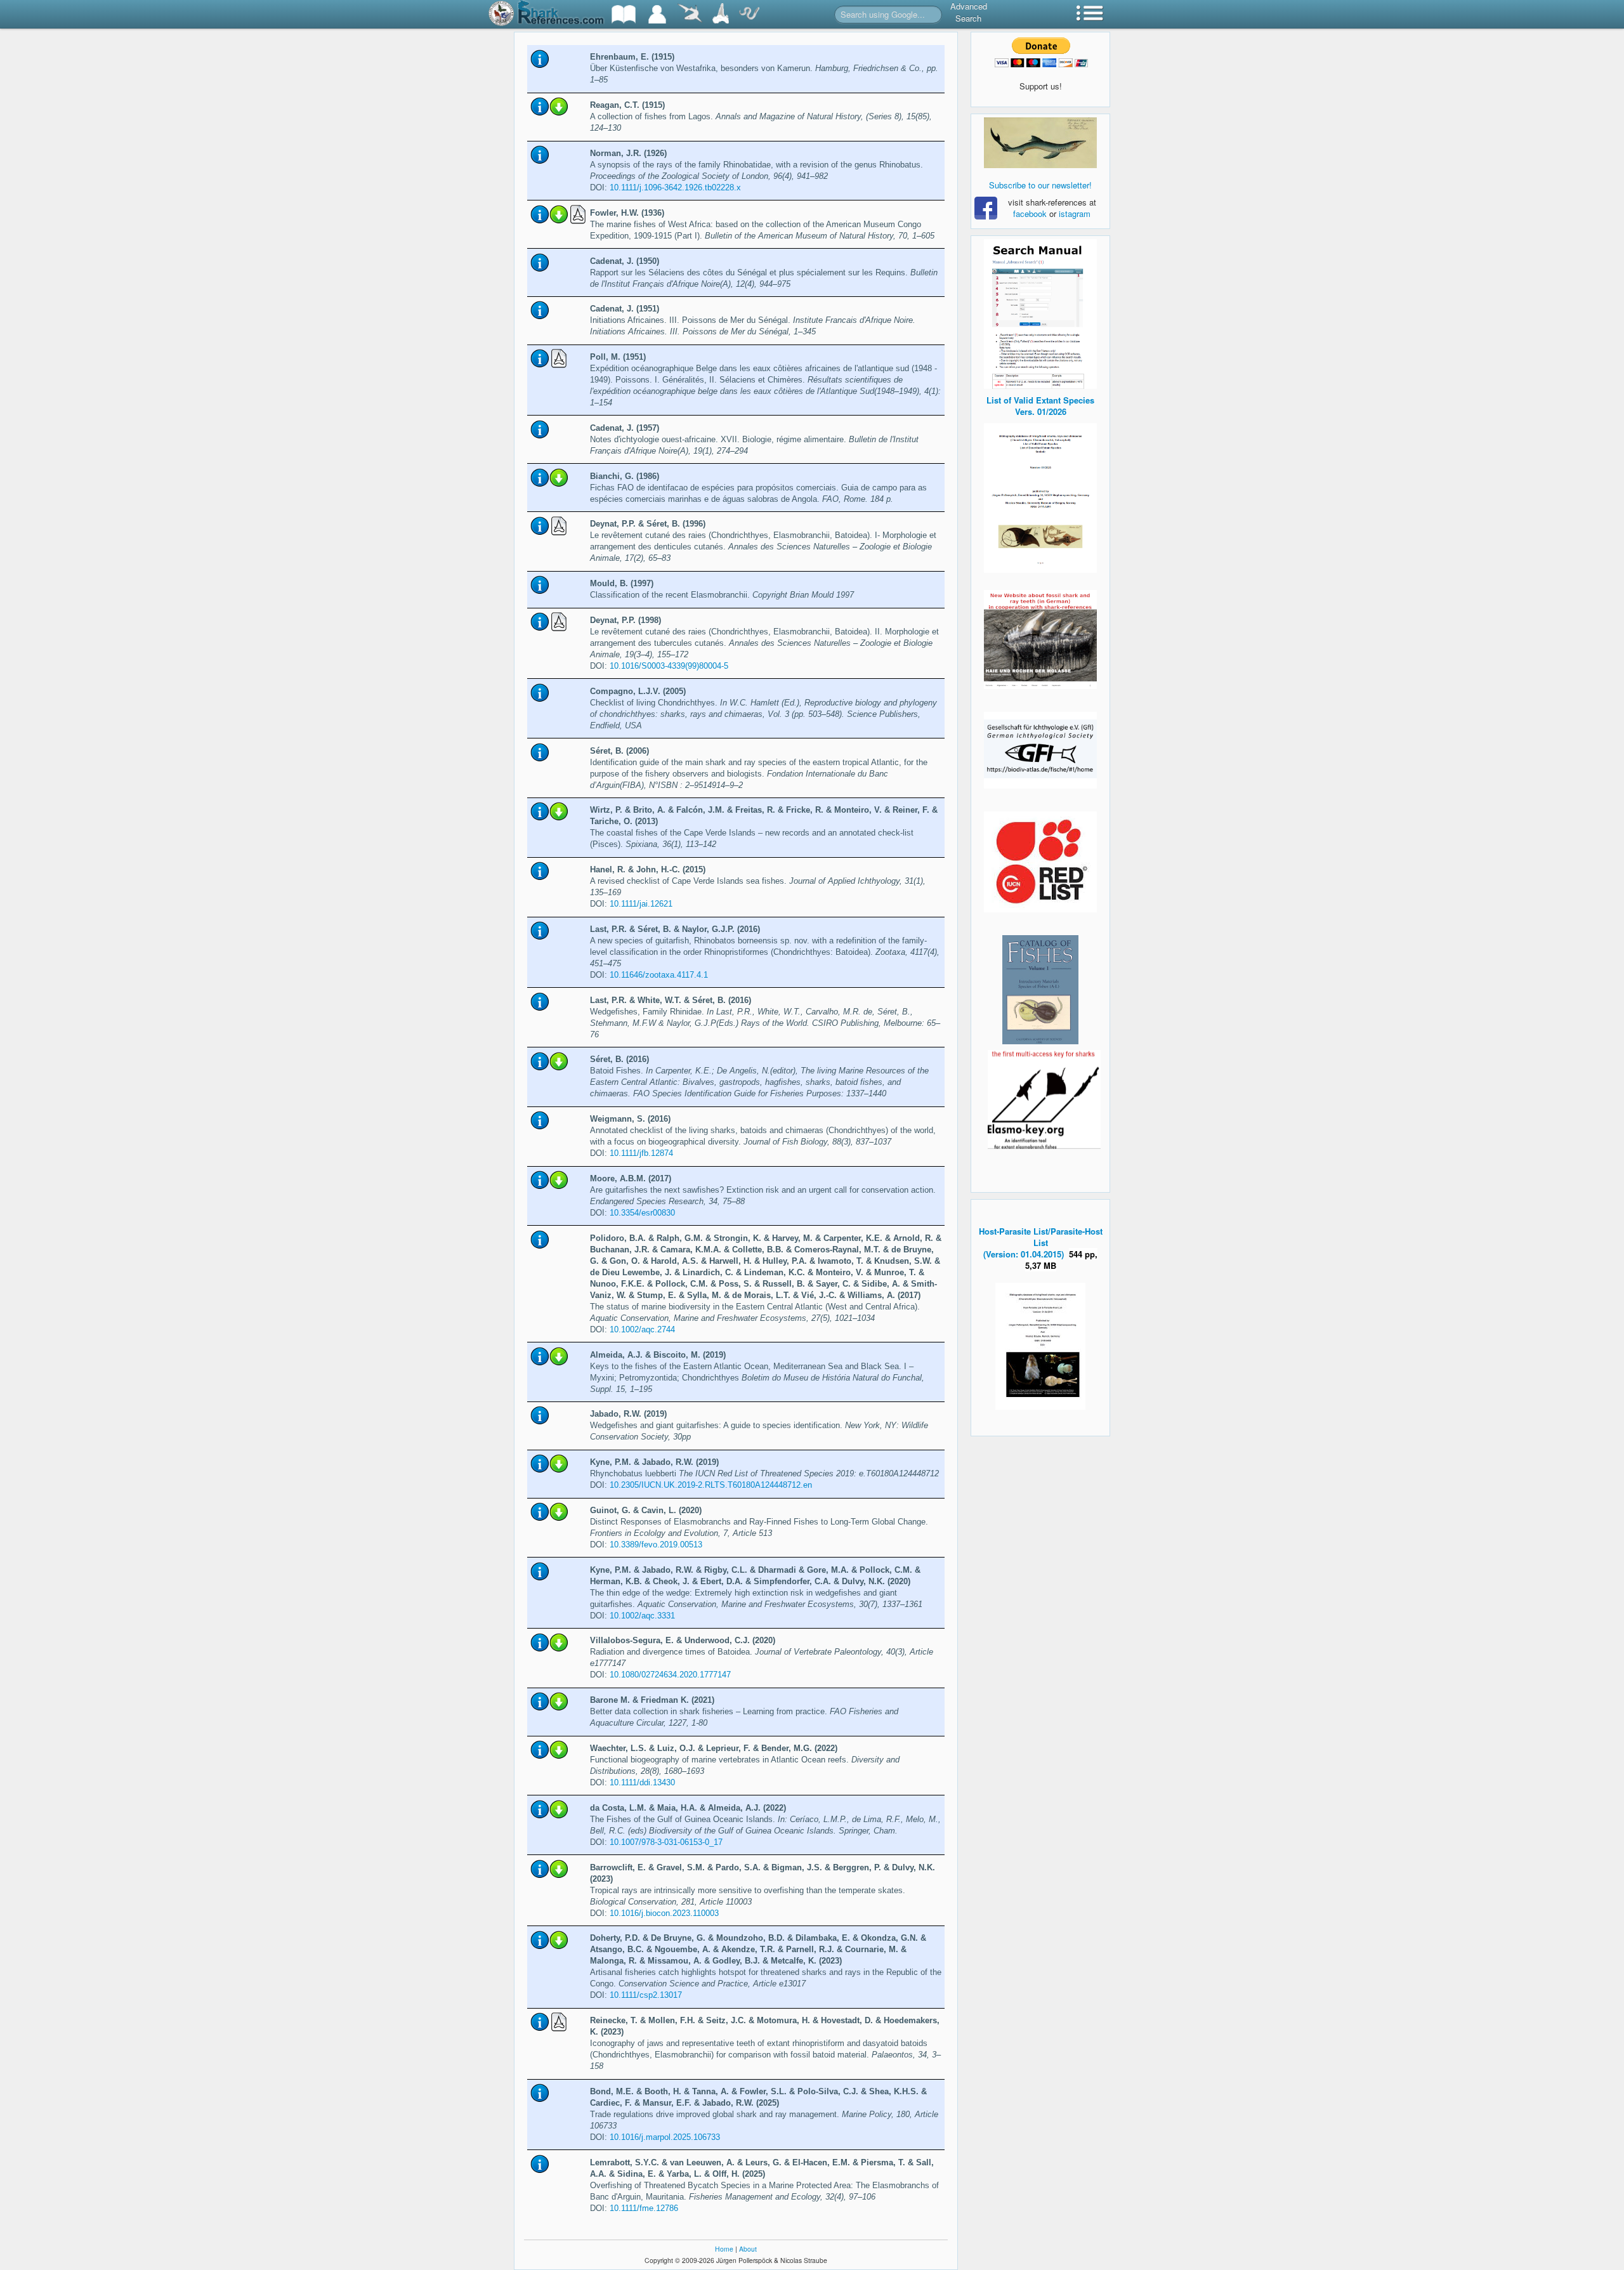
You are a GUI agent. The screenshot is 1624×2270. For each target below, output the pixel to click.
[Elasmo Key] (1044, 1098)
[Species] (690, 14)
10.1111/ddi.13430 (642, 1782)
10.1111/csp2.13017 (646, 1995)
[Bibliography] (624, 14)
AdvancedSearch (969, 12)
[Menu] (1090, 14)
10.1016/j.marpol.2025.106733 (665, 2137)
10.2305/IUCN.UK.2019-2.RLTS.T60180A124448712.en (711, 1485)
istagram (1075, 213)
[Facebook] (1040, 143)
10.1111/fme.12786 (644, 2208)
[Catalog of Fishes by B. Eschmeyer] (1040, 990)
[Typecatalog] (721, 14)
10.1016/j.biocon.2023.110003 (664, 1913)
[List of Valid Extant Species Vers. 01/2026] (1040, 496)
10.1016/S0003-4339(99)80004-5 (669, 666)
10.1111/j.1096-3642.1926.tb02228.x (675, 187)
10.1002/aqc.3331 (642, 1616)
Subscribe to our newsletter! (1040, 185)
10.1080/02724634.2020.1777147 (670, 1675)
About (748, 2249)
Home (724, 2249)
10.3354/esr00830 (642, 1213)
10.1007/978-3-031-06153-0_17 (666, 1842)
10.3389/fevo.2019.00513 (656, 1545)
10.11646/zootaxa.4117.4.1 (659, 975)
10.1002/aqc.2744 (642, 1329)
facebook (1030, 213)
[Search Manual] (1040, 312)
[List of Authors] (657, 14)
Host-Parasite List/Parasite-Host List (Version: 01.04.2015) (1041, 1243)
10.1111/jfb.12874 (641, 1153)
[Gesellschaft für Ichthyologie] (1040, 749)
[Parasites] (749, 14)
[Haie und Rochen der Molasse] (1040, 640)
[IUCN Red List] (1040, 862)
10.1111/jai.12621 (641, 904)
